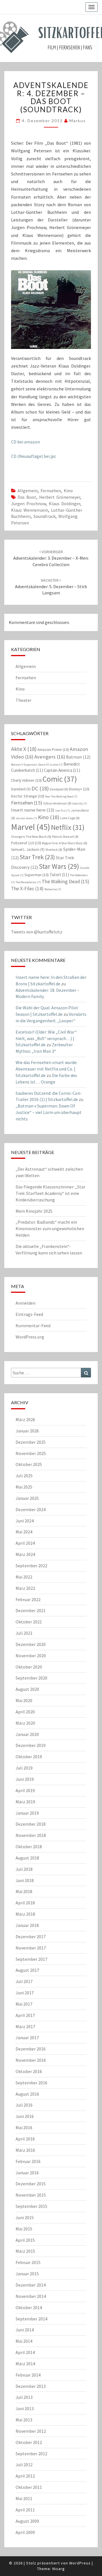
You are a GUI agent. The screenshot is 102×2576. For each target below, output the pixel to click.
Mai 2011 (24, 2498)
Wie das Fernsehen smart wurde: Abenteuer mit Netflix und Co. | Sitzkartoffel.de (46, 1069)
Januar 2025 (27, 1498)
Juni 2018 (25, 1880)
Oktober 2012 (29, 2442)
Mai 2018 (24, 1891)
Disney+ (79, 789)
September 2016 (31, 2083)
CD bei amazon (25, 442)
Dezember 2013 (31, 2386)
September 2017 (31, 1959)
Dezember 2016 (31, 2049)
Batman (78, 757)
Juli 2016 (24, 2105)
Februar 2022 (28, 1599)
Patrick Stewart (65, 837)
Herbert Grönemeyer (60, 497)
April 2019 (25, 1790)
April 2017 (25, 2015)
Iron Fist (63, 811)
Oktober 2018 (29, 1847)
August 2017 (27, 1970)
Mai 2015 (24, 2229)
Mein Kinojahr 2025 (34, 1211)
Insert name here (33, 810)
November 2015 (31, 2195)
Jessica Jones (26, 818)
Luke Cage (70, 818)
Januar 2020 (27, 1734)
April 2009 (25, 2532)
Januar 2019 (27, 1813)
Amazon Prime (53, 749)
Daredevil (21, 789)
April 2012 (25, 2476)
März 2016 (25, 2150)
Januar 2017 (27, 2037)
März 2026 (25, 1419)
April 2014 (25, 2352)
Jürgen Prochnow (28, 504)
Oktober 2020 (29, 1667)
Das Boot (27, 497)
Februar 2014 (28, 2375)
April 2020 (25, 1712)
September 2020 (31, 1678)
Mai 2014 (24, 2341)
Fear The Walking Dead (61, 796)
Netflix (68, 827)
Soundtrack (44, 516)
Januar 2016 (27, 2173)
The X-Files (27, 889)
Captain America (62, 770)
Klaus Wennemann (30, 510)
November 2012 (31, 2431)
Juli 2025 (24, 1476)
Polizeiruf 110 (26, 843)
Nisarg (59, 2569)
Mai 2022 (24, 1577)
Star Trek (37, 857)
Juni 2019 (25, 1779)
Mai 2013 (24, 2420)
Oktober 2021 (29, 1622)
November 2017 (31, 1948)
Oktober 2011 (29, 2487)
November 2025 (31, 1453)
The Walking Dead (65, 881)
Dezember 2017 (31, 1937)
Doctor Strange (28, 796)
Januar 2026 (27, 1431)
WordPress (80, 2563)
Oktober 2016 (29, 2071)
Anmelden (25, 1303)
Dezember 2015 (31, 2184)
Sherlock (54, 849)
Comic (60, 779)
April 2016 (25, 2139)
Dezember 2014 (31, 2285)
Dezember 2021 (31, 1610)
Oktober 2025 (29, 1464)
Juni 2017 (25, 1993)
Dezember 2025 (31, 1442)
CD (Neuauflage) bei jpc (34, 456)
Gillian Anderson (57, 803)
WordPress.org (30, 1337)
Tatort (59, 875)
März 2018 (25, 1914)
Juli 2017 (24, 1981)
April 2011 (25, 2510)
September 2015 (31, 2206)
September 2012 (31, 2454)
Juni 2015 (25, 2217)
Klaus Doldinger (64, 504)
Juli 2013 (24, 2397)
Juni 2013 (25, 2408)
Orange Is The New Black (31, 837)
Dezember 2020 (31, 1644)
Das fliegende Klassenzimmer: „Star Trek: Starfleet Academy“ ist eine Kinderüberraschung (50, 1193)
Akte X (24, 749)
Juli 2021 (24, 1633)
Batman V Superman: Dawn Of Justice (37, 765)
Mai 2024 (24, 1532)
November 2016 (31, 2060)
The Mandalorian (28, 882)
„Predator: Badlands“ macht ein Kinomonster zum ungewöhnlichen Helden (50, 1228)
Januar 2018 (27, 1925)
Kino (68, 491)
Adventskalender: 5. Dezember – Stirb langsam (51, 587)
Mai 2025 (24, 1487)
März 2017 (25, 2026)
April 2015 (25, 2240)
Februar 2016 (28, 2161)
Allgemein (28, 491)
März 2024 (25, 1554)
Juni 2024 (25, 1521)
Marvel (31, 827)
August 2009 (27, 2521)
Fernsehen (51, 491)
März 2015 (25, 2251)
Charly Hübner (26, 780)
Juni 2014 (25, 2330)
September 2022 (31, 1566)
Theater (24, 700)
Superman (37, 875)
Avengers (50, 757)
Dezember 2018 (31, 1824)
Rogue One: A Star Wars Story (65, 843)
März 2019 (25, 1802)
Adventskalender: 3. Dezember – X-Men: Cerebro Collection (51, 558)
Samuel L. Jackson (28, 849)
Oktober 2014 (29, 2307)
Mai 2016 (24, 2127)
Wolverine (53, 889)
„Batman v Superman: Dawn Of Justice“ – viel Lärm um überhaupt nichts (49, 1112)
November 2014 (31, 2296)
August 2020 (27, 1689)
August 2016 (27, 2094)
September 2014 (31, 2319)
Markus (78, 121)
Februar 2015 (28, 2262)
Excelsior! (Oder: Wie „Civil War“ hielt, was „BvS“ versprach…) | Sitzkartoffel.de (46, 1038)
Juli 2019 (24, 1768)
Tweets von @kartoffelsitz (37, 932)
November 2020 (31, 1656)
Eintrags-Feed (29, 1314)
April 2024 (25, 1543)
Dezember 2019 (31, 1745)
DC (40, 788)
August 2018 (27, 1858)
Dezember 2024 (31, 1509)
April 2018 (25, 1903)
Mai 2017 (24, 2004)
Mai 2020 (24, 1700)
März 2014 (25, 2364)
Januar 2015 (27, 2274)
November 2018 (31, 1835)
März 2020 (25, 1723)
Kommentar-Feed (33, 1326)
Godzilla (80, 804)
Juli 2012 (24, 2465)
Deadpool (59, 789)
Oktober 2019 (29, 1757)
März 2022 (25, 1588)
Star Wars (59, 866)
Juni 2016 (25, 2116)
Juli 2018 (24, 1869)
